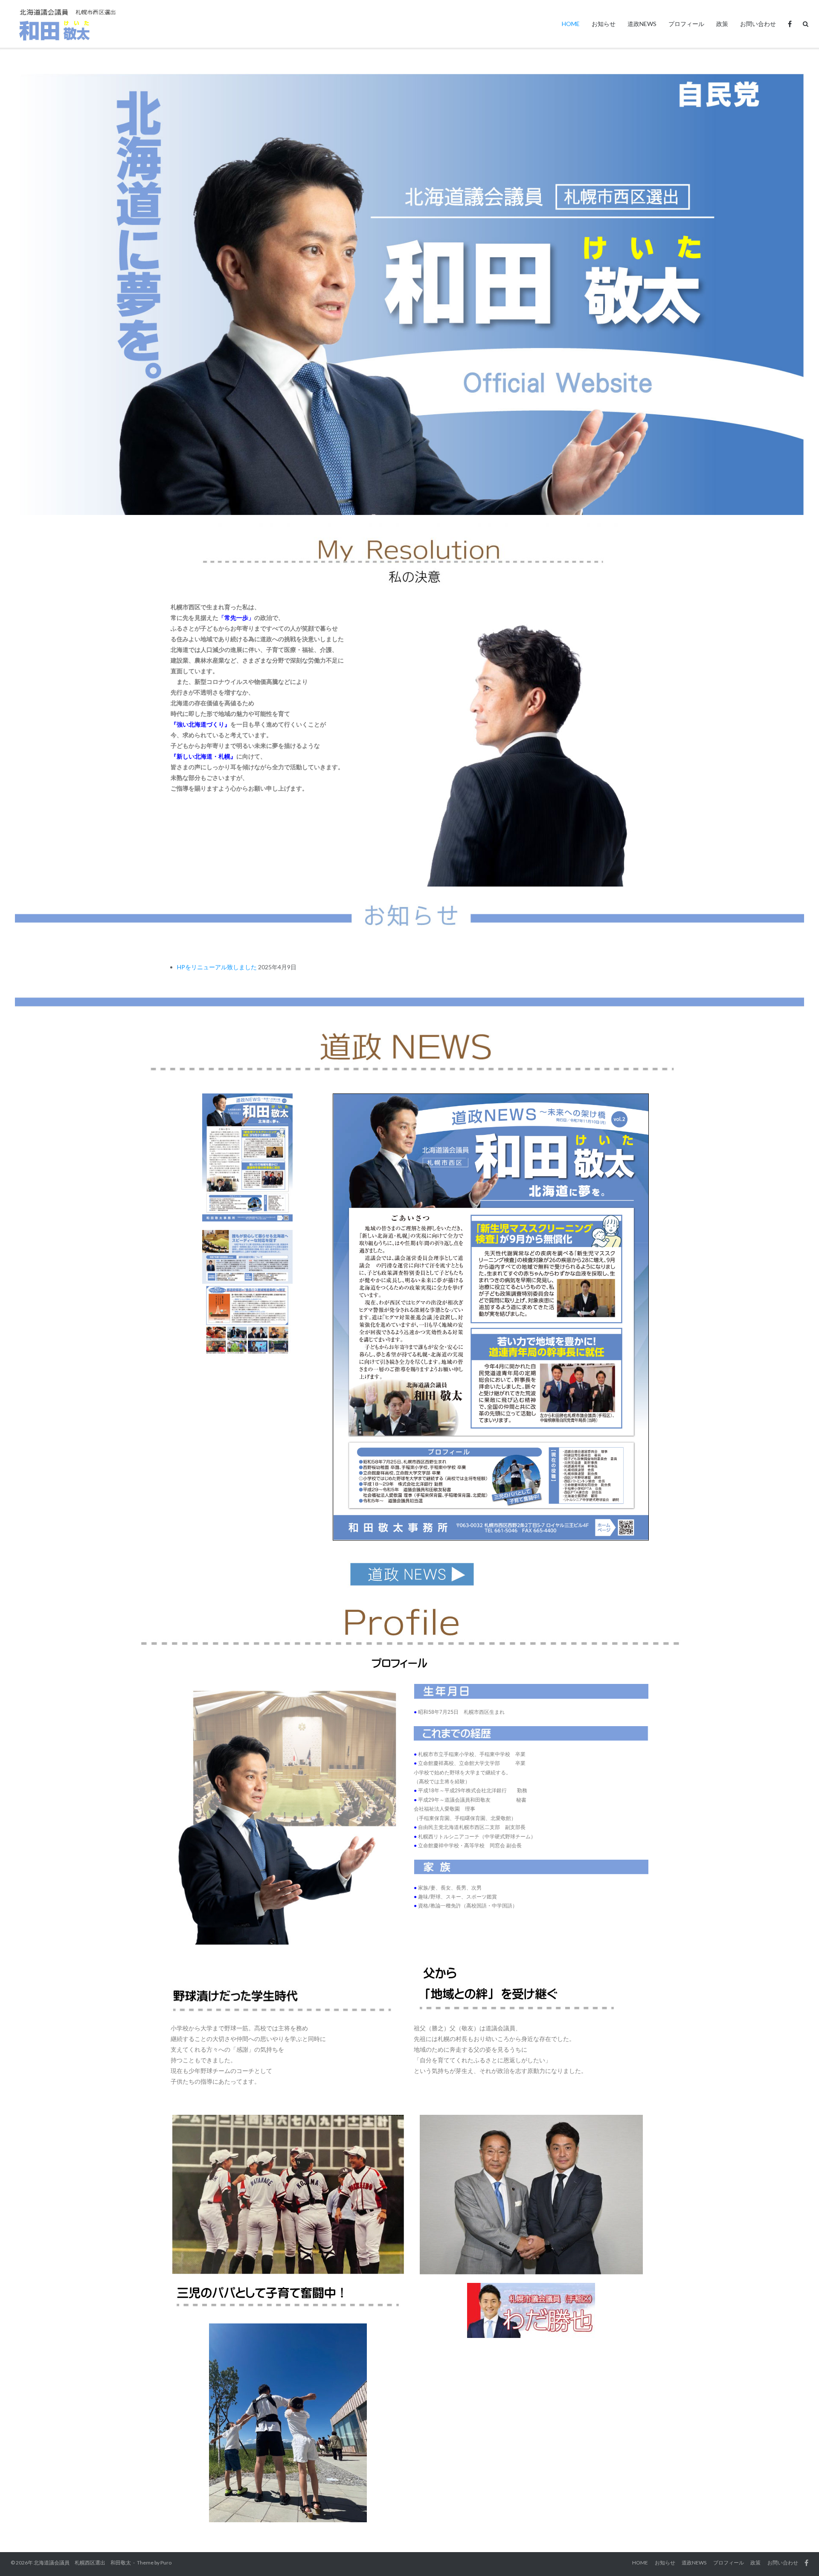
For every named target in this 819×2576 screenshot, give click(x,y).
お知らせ (604, 24)
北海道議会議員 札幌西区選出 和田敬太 (82, 2563)
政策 (722, 24)
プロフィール (686, 24)
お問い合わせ (758, 24)
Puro (166, 2563)
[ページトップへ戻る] (798, 2556)
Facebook (790, 24)
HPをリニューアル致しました (217, 967)
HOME (571, 24)
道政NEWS (642, 24)
